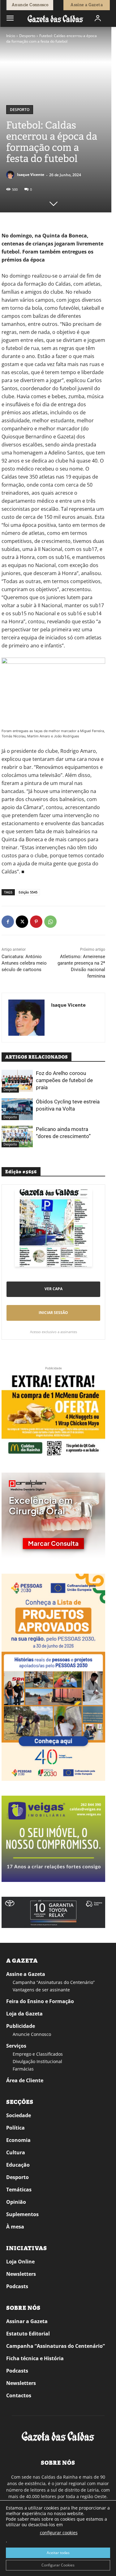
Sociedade (19, 2115)
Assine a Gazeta (26, 1974)
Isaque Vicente (31, 175)
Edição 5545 (28, 892)
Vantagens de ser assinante (41, 1990)
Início (11, 36)
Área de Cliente (25, 2080)
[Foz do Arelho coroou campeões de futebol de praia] (17, 1081)
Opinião (16, 2202)
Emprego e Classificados (38, 2054)
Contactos (19, 2395)
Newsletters (21, 2274)
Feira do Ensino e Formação (40, 2001)
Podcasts (17, 2286)
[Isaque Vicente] (11, 175)
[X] (22, 922)
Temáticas (19, 2190)
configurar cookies (59, 2533)
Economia (18, 2140)
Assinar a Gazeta (27, 2321)
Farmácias (23, 2069)
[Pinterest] (36, 922)
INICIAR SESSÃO (53, 1313)
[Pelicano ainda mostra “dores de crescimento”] (17, 1137)
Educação (18, 2165)
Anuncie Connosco (32, 2034)
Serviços (16, 2046)
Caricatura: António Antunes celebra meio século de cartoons (24, 963)
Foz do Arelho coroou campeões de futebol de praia (64, 1080)
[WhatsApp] (50, 922)
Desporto (27, 36)
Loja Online (20, 2262)
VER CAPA (54, 1289)
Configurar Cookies (58, 2565)
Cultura (16, 2152)
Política (15, 2128)
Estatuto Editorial (28, 2334)
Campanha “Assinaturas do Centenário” (54, 1982)
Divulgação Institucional (37, 2061)
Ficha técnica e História (35, 2358)
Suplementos (22, 2214)
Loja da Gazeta (24, 2014)
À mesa (15, 2227)
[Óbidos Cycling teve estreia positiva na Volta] (17, 1109)
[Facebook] (8, 922)
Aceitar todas (58, 2553)
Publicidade (21, 2026)
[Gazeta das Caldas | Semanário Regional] (55, 18)
